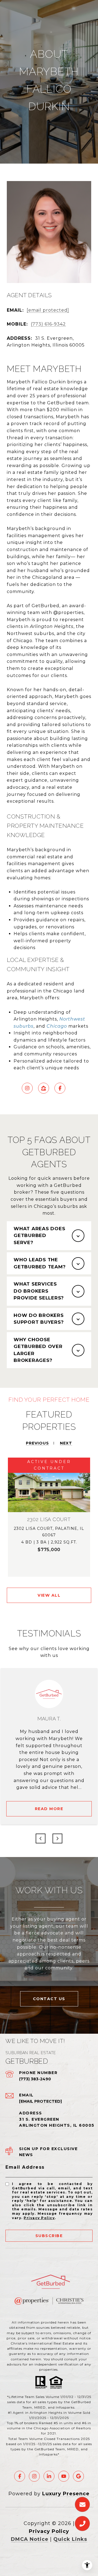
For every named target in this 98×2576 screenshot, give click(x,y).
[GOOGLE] (78, 2476)
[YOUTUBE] (64, 2476)
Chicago (57, 1026)
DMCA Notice (30, 2539)
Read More (49, 1809)
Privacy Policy (39, 2218)
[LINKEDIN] (49, 2476)
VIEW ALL (49, 1595)
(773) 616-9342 (48, 324)
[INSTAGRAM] (27, 1088)
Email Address (25, 2167)
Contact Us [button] (49, 1999)
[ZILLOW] (44, 1088)
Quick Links (70, 2539)
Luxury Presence (66, 2494)
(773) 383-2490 (35, 2079)
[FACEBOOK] (60, 1088)
